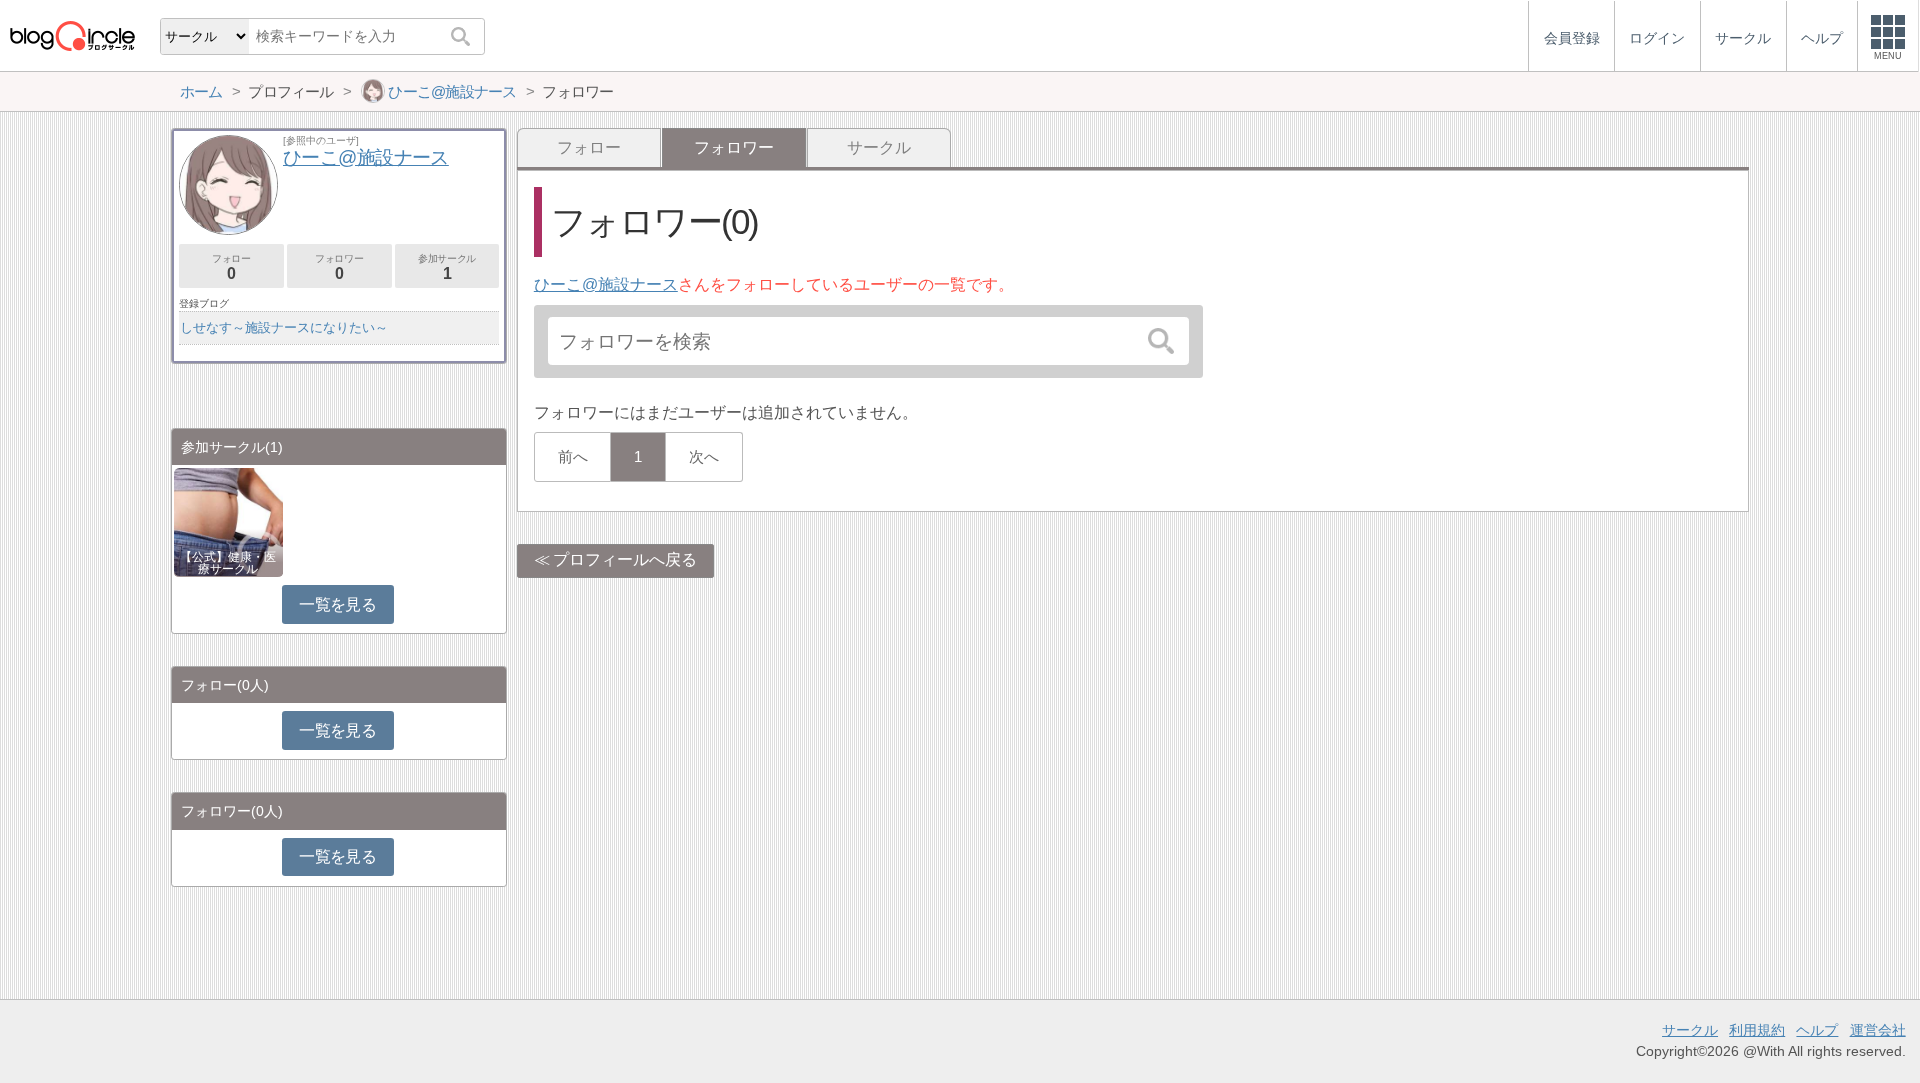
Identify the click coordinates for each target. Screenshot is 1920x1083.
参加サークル (447, 267)
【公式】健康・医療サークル (228, 563)
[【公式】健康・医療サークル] (228, 520)
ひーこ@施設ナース (606, 284)
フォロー (589, 147)
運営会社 (1878, 1030)
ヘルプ (1817, 1030)
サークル (879, 147)
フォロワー (339, 267)
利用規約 (1757, 1030)
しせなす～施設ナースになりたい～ (284, 327)
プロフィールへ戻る (625, 559)
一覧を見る (337, 604)
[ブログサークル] (72, 35)
